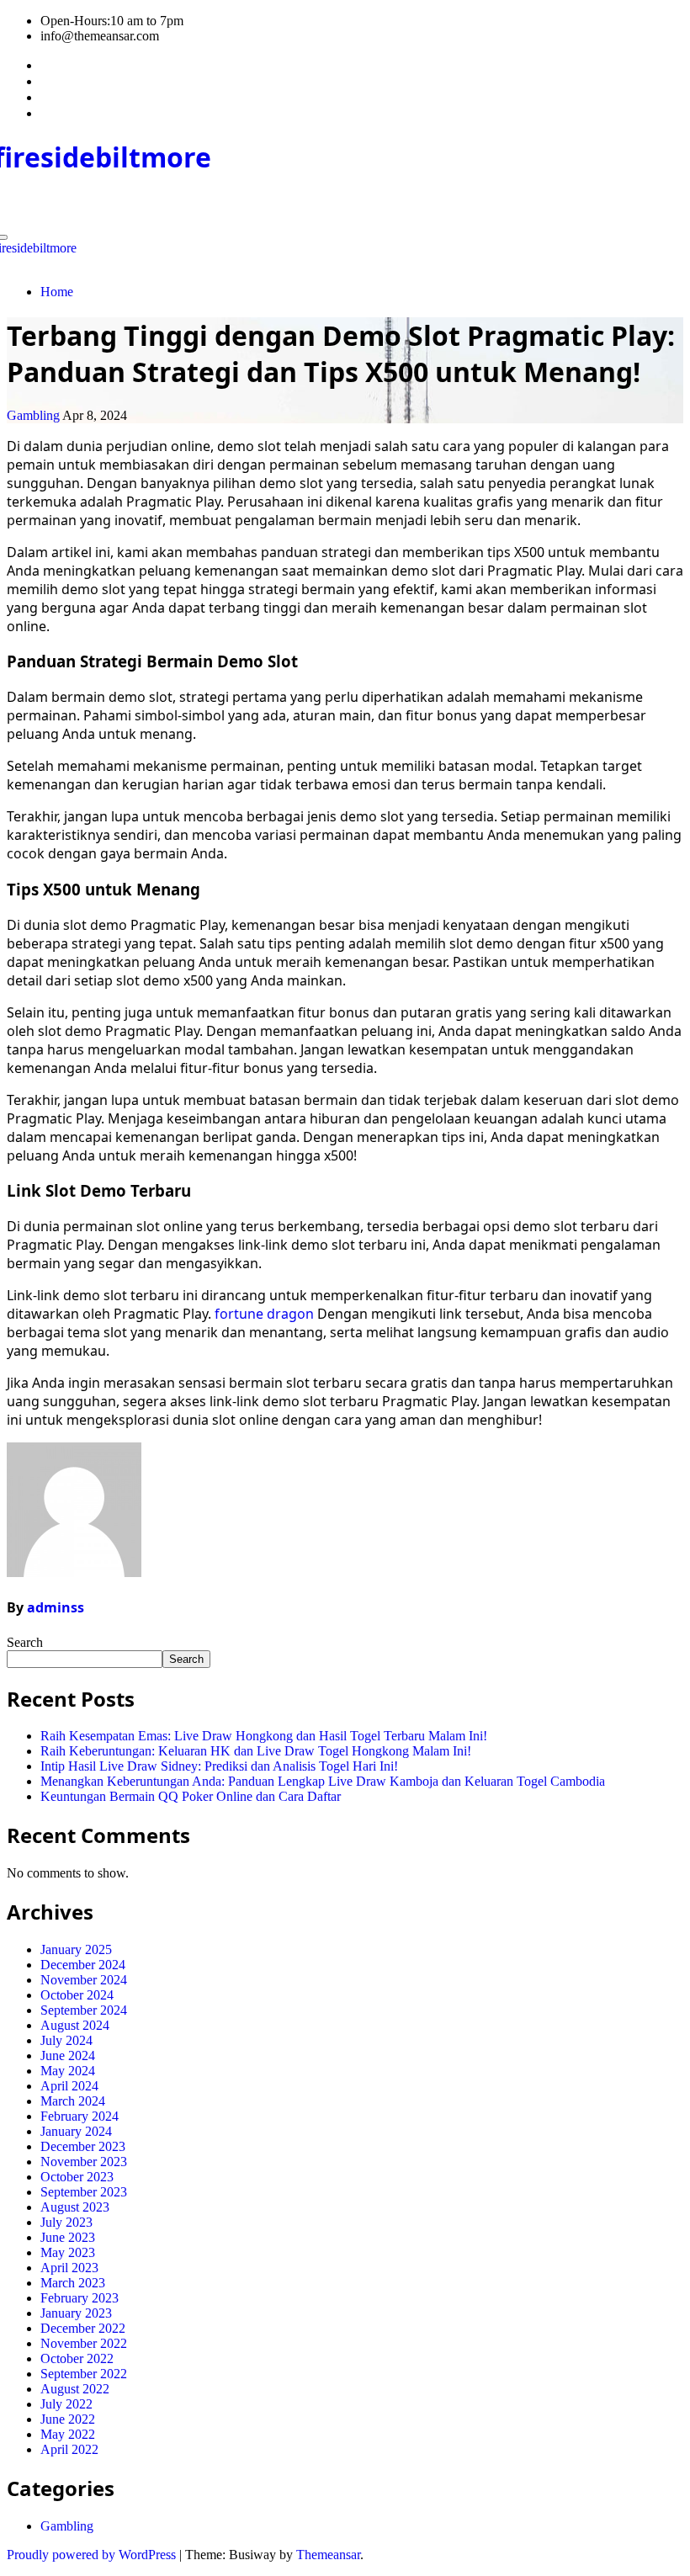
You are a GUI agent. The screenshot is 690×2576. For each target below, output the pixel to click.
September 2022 (84, 2374)
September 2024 (84, 2010)
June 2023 (68, 2237)
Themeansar (328, 2555)
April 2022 (69, 2449)
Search (25, 1642)
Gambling (33, 415)
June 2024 (68, 2055)
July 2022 (66, 2404)
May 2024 (68, 2071)
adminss (56, 1607)
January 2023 (76, 2313)
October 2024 (77, 1995)
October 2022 (77, 2358)
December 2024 (83, 1965)
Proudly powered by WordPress (93, 2555)
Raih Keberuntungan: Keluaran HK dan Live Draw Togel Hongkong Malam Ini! (256, 1751)
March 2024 (73, 2101)
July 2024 (66, 2040)
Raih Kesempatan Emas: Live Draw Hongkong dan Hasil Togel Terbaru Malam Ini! (264, 1736)
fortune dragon (264, 1314)
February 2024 (80, 2116)
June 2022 (68, 2419)
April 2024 (69, 2086)
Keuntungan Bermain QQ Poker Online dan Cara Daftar (191, 1796)
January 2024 (76, 2131)
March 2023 (73, 2283)
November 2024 (84, 1980)
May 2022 (68, 2434)
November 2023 (84, 2162)
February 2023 (80, 2298)
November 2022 (84, 2343)
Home (57, 292)
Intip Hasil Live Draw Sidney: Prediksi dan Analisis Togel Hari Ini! (219, 1766)
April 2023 (69, 2268)
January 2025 (76, 1949)
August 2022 (75, 2389)
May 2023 (68, 2252)
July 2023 (66, 2222)
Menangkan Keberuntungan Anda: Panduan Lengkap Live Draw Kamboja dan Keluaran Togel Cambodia (323, 1781)
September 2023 (84, 2192)
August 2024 (75, 2025)
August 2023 (75, 2207)
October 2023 (77, 2177)
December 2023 (83, 2146)
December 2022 (83, 2328)
